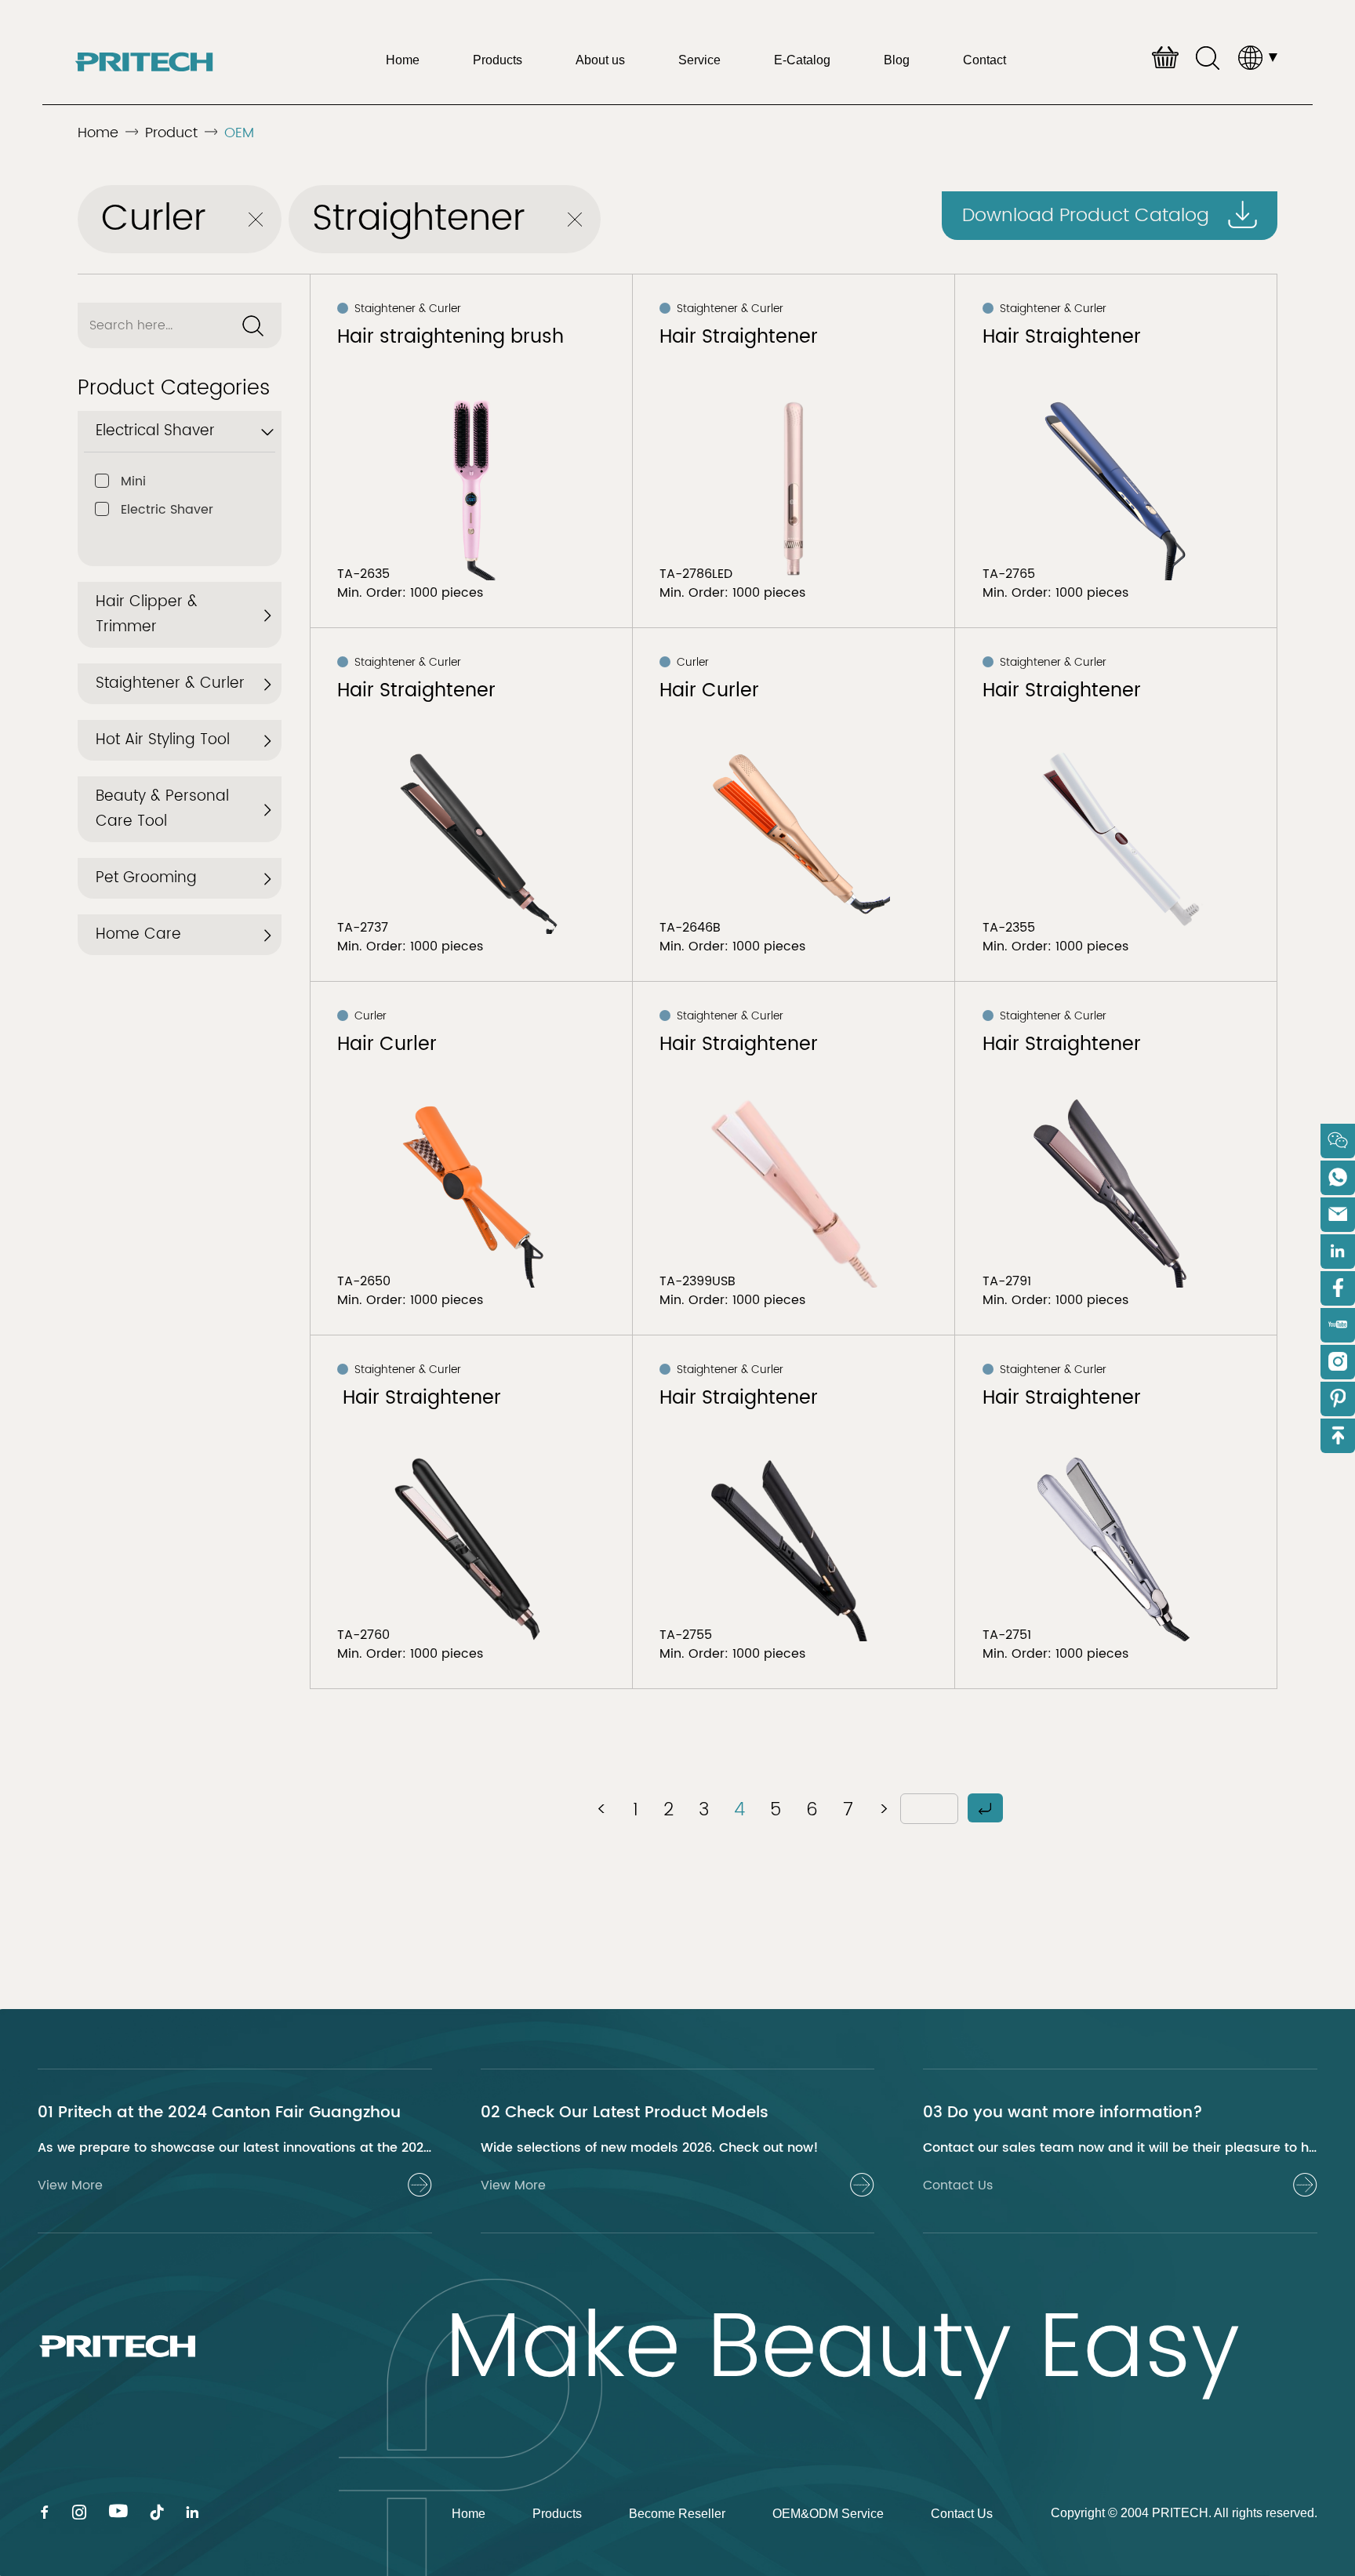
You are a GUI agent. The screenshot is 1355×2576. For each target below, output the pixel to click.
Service (699, 60)
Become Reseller (677, 2514)
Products (498, 60)
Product (171, 133)
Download (1086, 216)
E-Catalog (802, 60)
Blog (897, 60)
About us (600, 60)
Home (403, 60)
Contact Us (962, 2514)
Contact (984, 60)
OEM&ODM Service (828, 2514)
